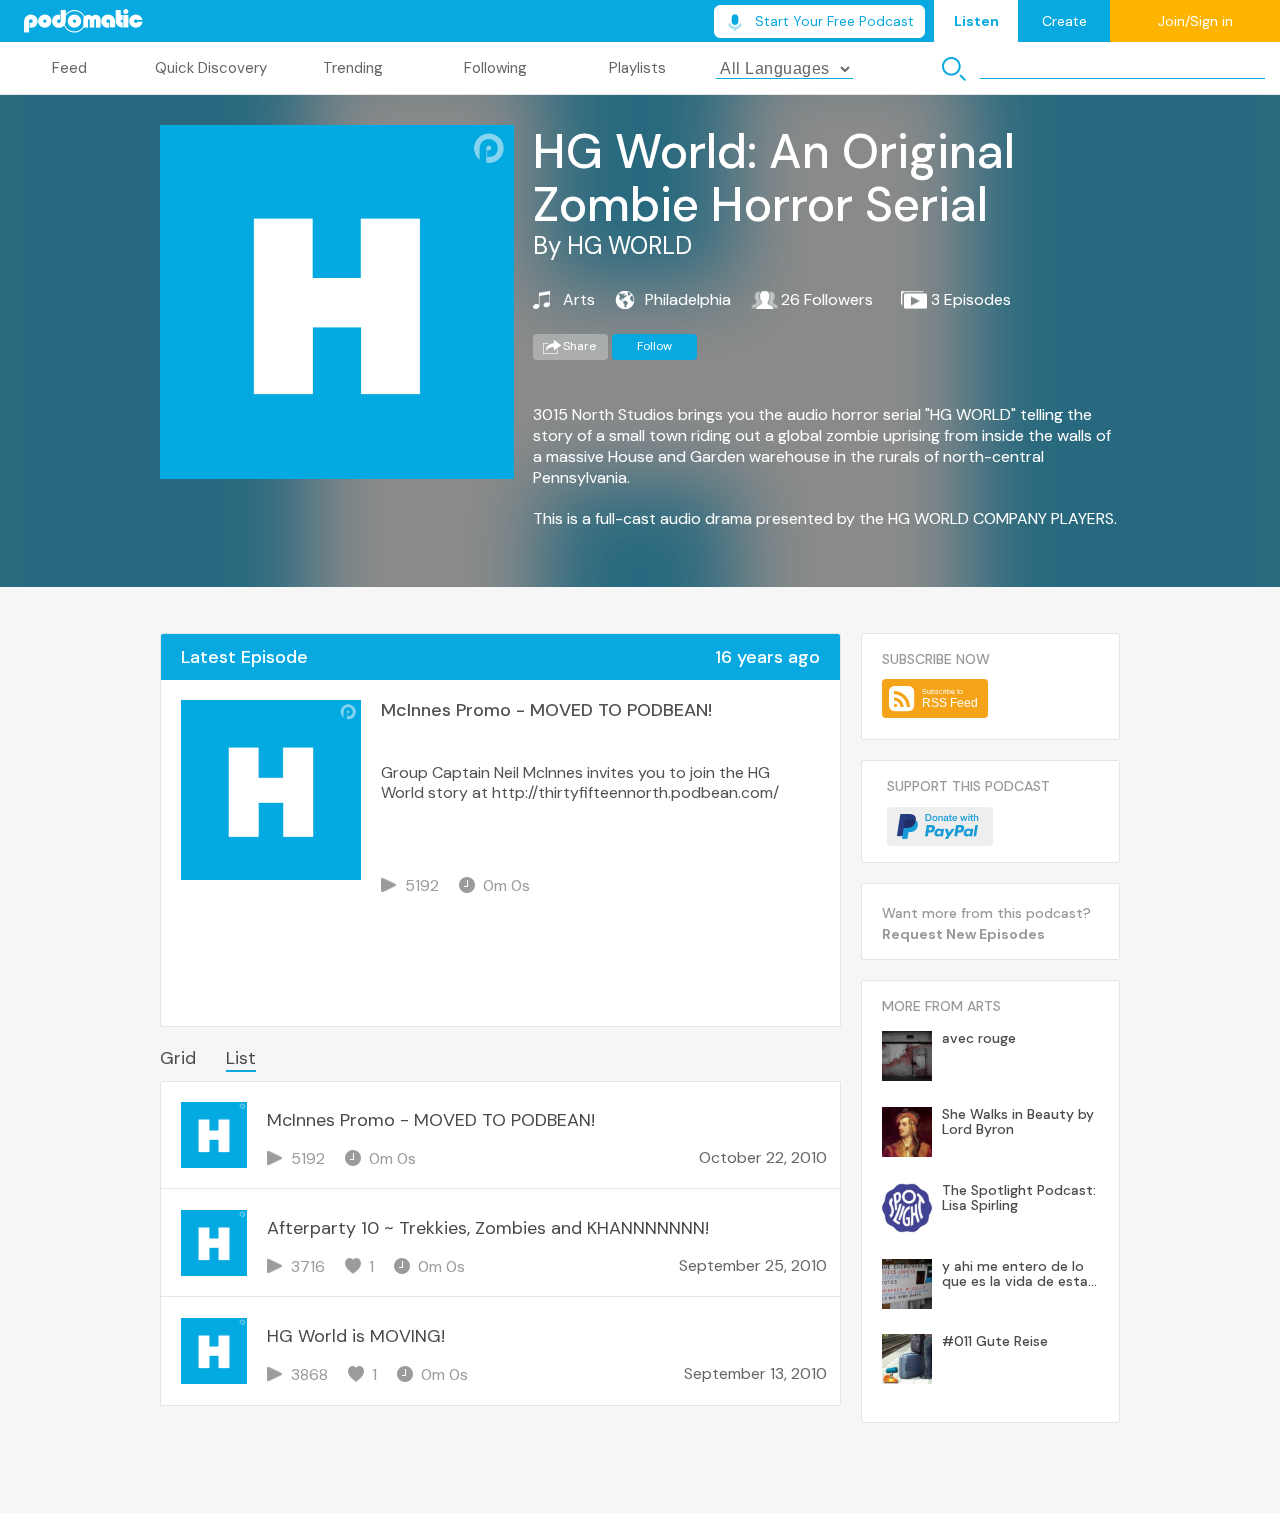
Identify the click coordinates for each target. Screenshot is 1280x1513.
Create (1064, 21)
